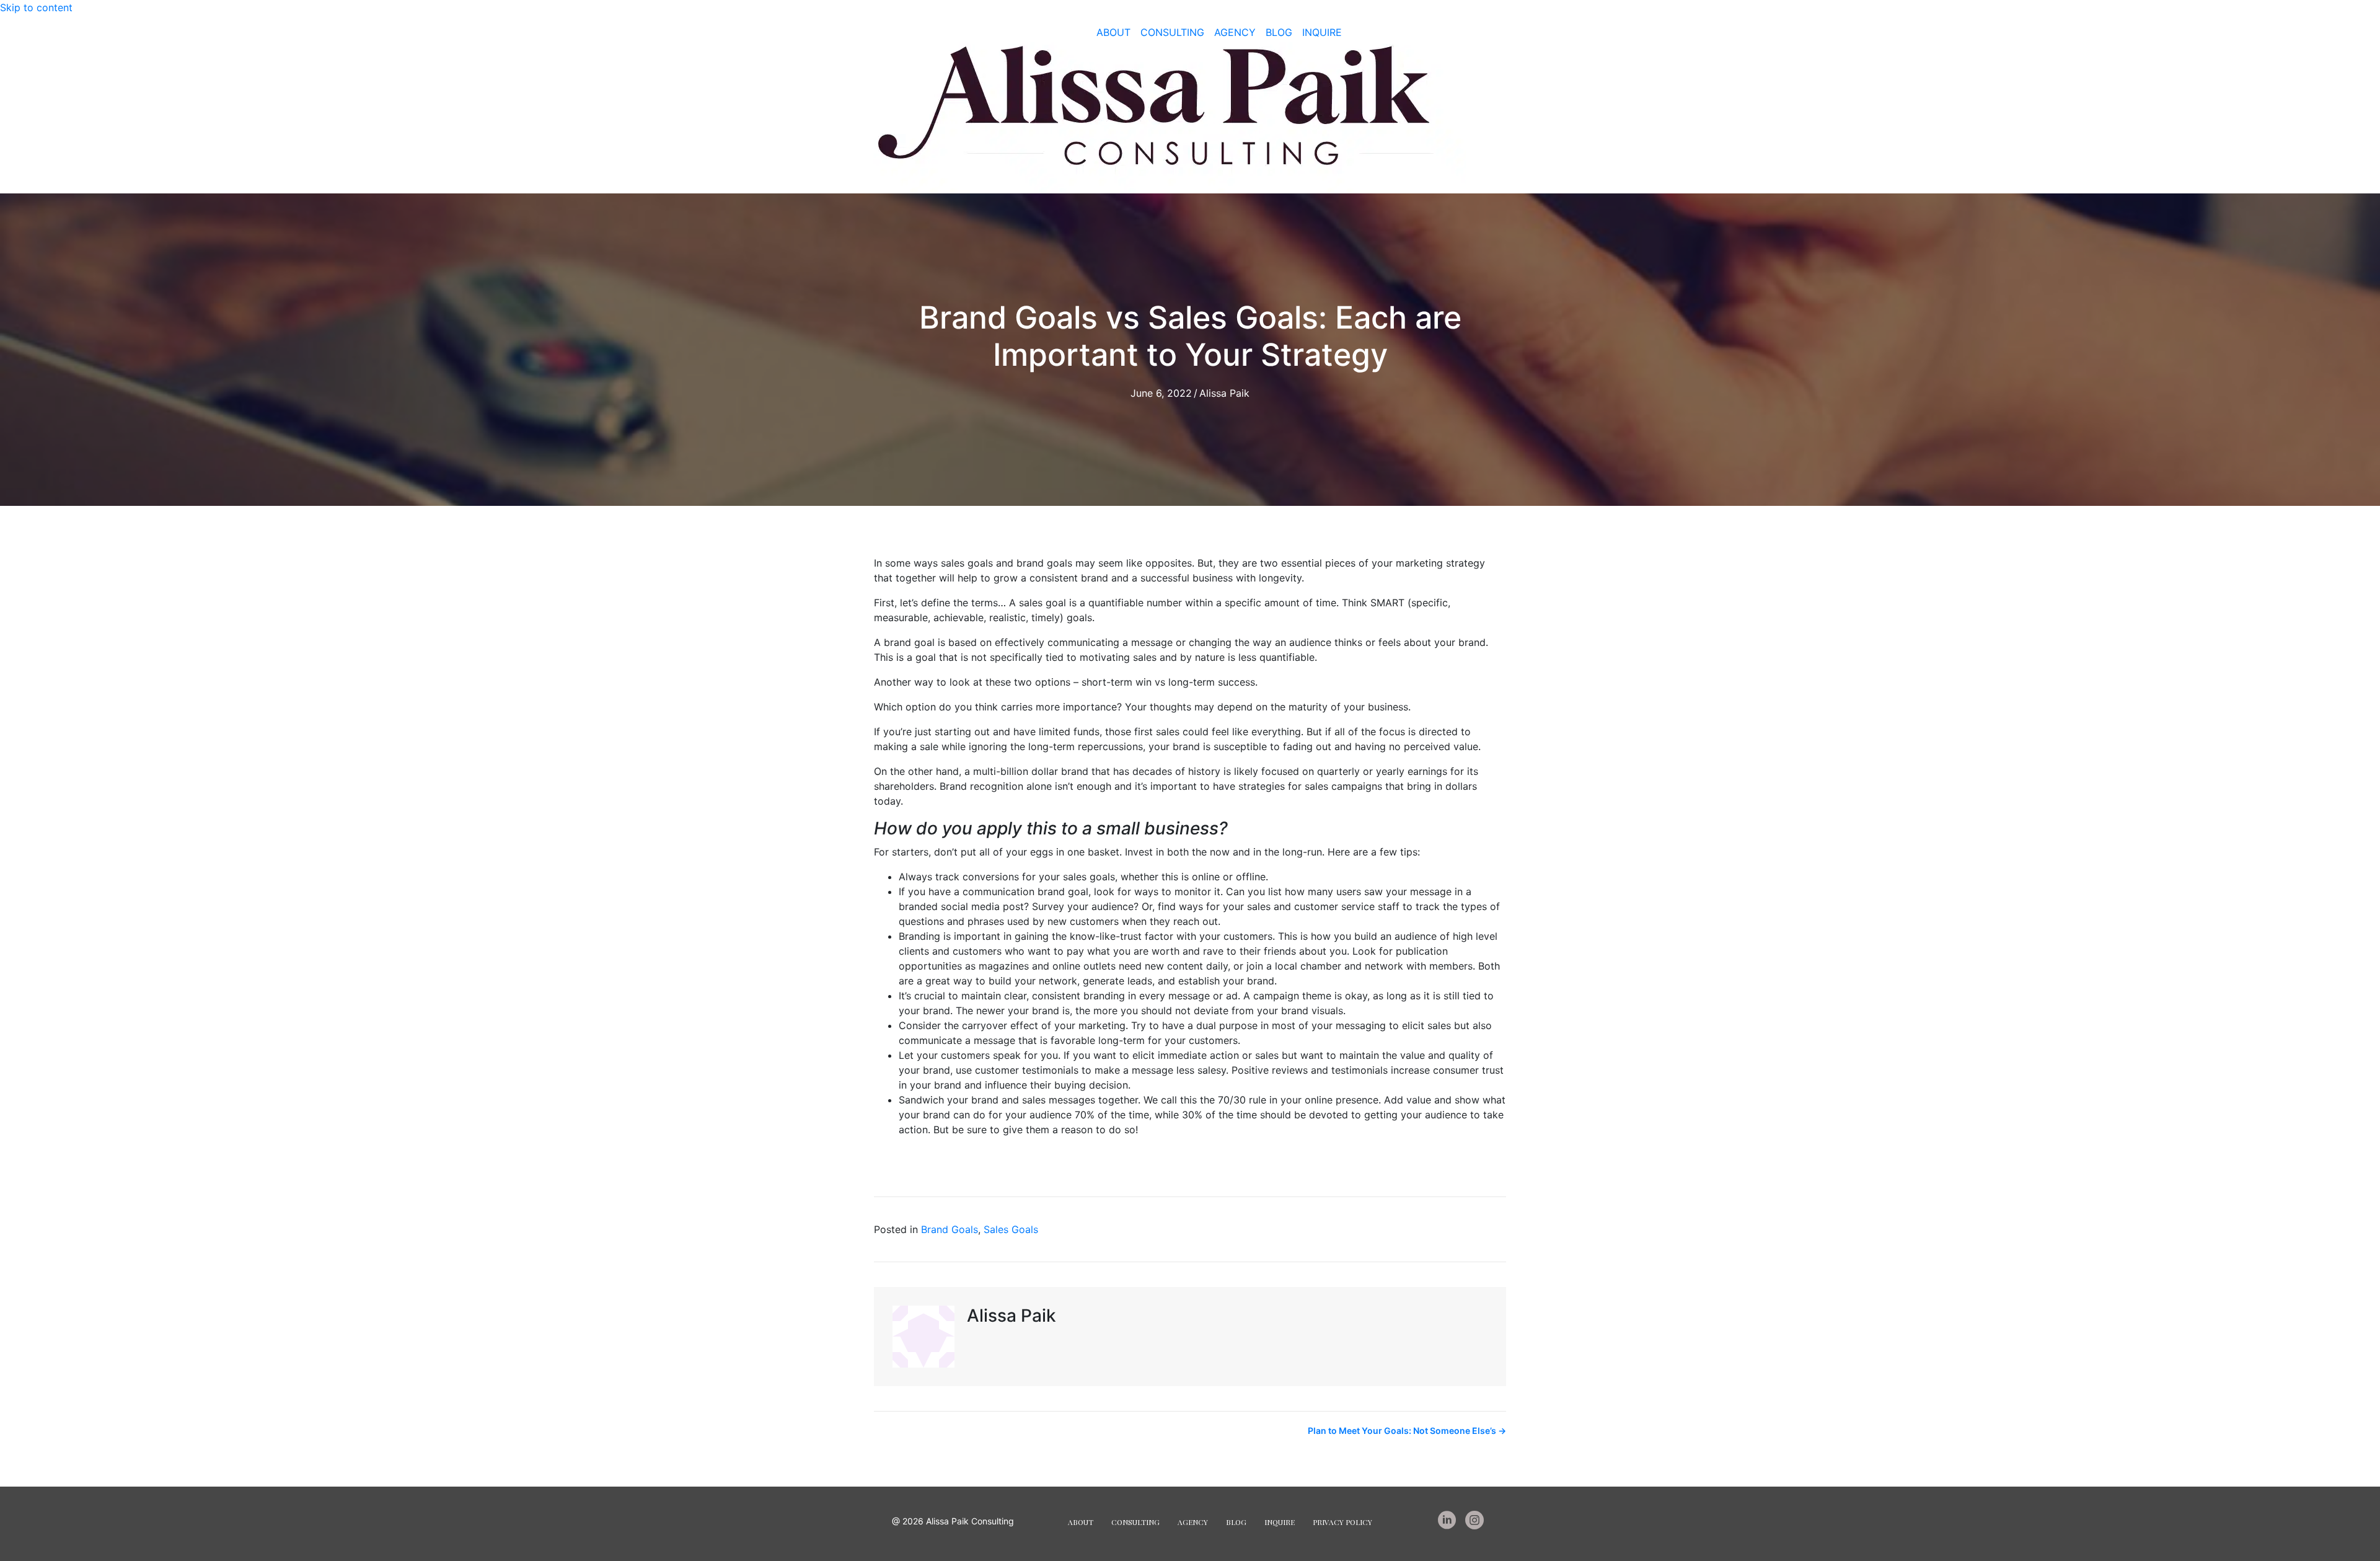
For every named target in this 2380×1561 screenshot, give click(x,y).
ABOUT (1113, 32)
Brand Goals (950, 1229)
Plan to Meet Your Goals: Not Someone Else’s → (1407, 1431)
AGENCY (1235, 32)
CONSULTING (1172, 32)
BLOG (1279, 32)
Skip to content (36, 7)
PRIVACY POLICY (1342, 1522)
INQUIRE (1322, 32)
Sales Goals (1011, 1229)
